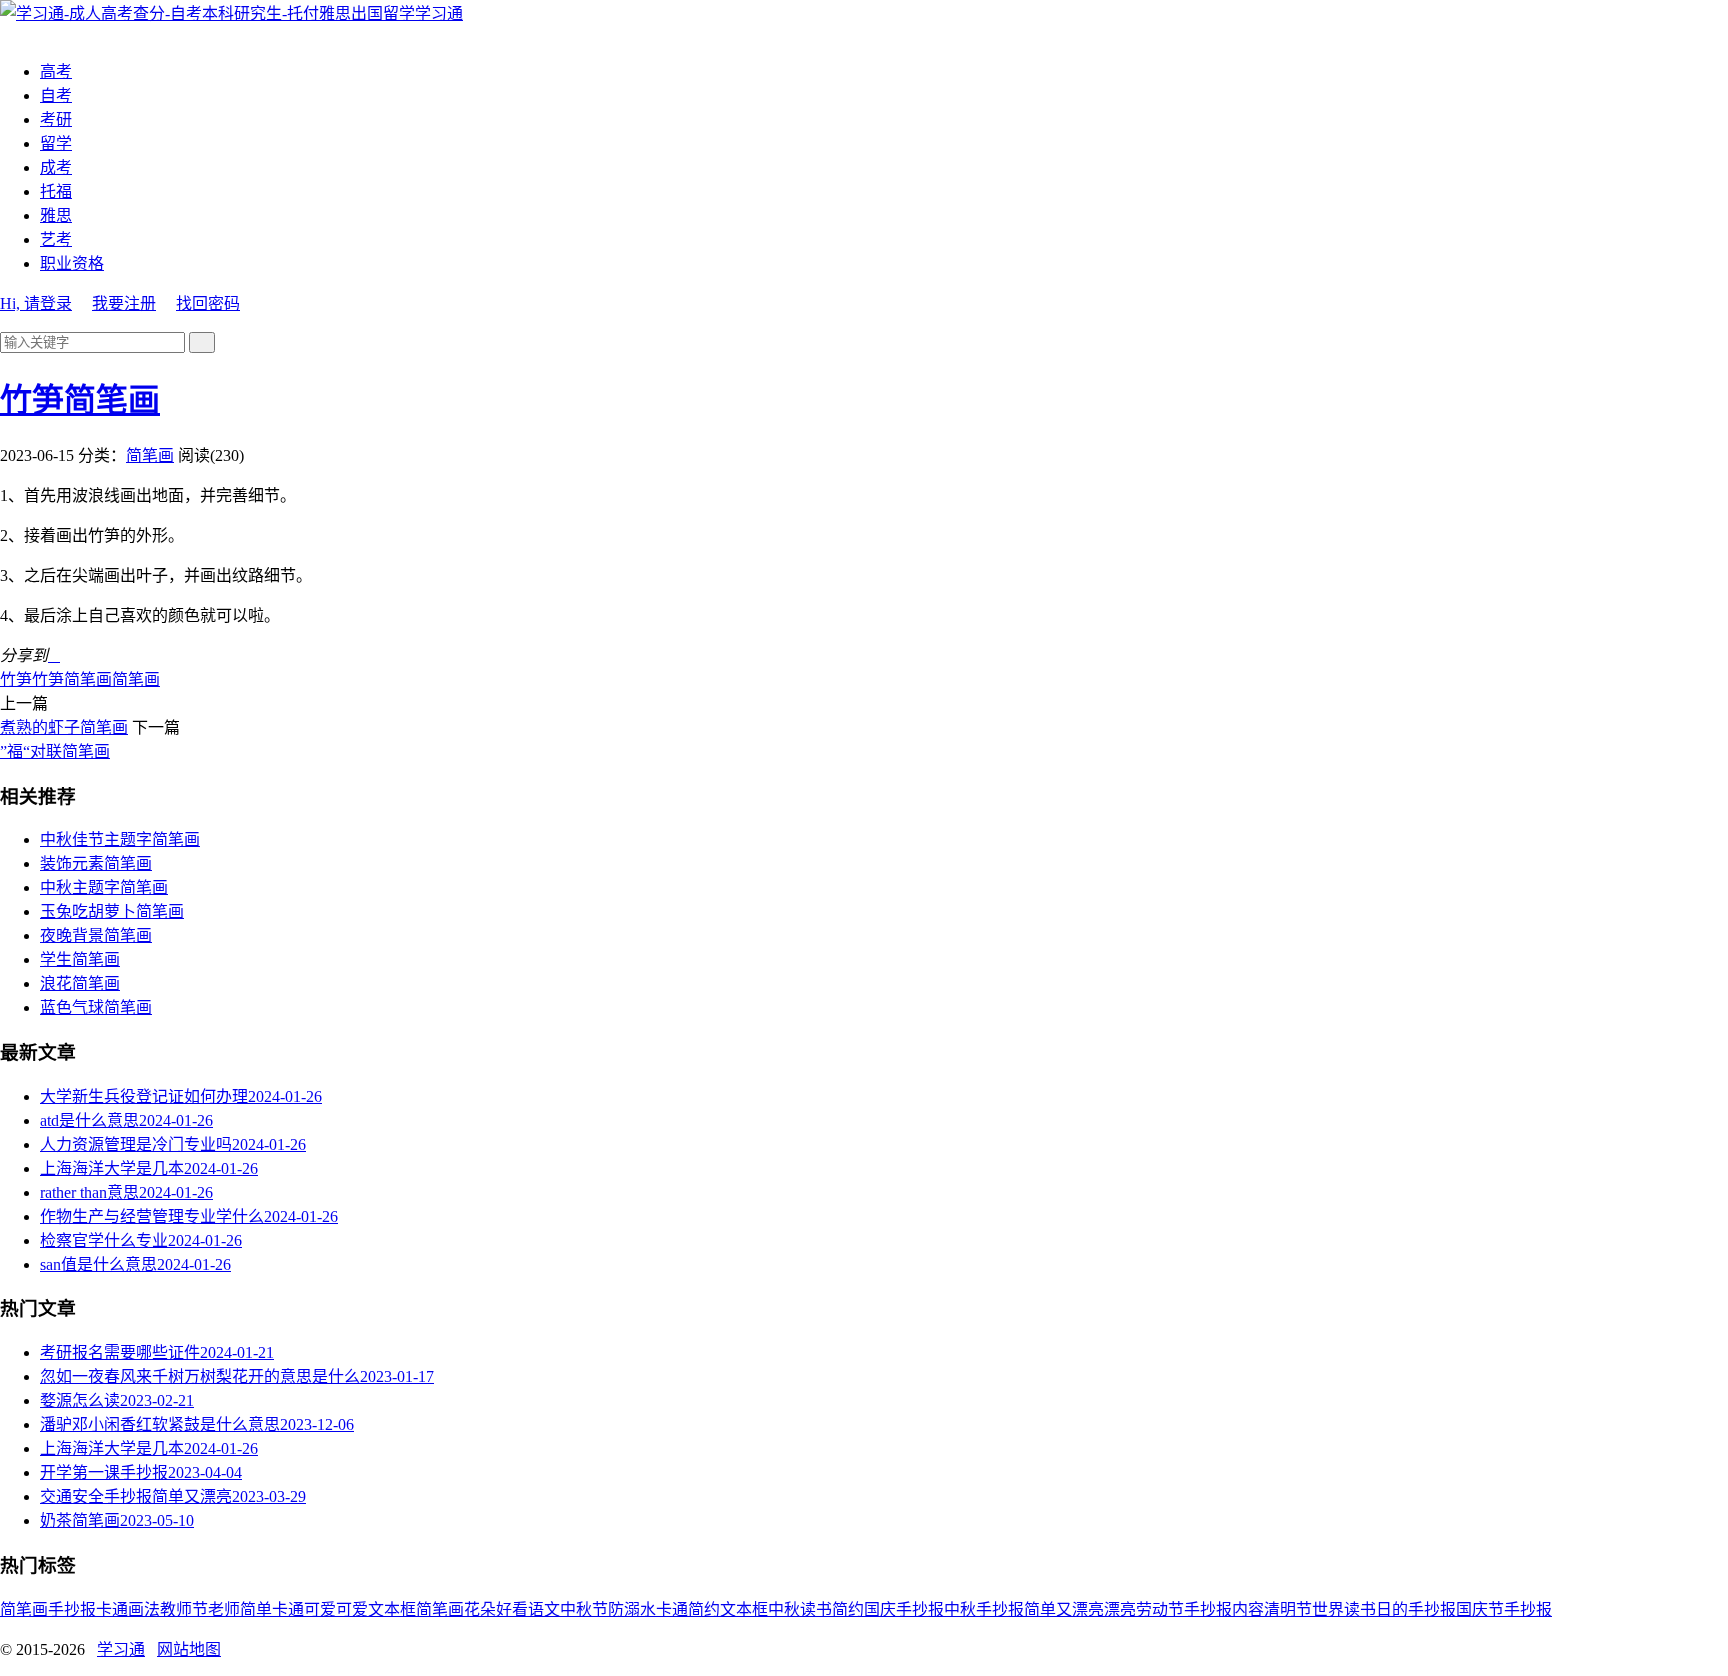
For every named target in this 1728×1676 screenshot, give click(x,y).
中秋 (784, 1609)
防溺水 (632, 1609)
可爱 (352, 1609)
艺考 (56, 239)
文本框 (744, 1609)
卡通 (112, 1609)
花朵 (480, 1609)
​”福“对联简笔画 (55, 751)
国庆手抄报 (904, 1609)
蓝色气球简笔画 (96, 1007)
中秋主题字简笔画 (104, 887)
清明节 (1288, 1609)
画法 (144, 1609)
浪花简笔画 (80, 983)
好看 (512, 1609)
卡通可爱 (304, 1609)
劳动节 (1160, 1609)
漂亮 (1120, 1609)
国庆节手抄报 (1504, 1609)
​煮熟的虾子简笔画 (64, 727)
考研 (56, 119)
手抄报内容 (1224, 1609)
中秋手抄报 (984, 1609)
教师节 (184, 1609)
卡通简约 (688, 1609)
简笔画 (150, 455)
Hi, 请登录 (36, 303)
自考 (56, 95)
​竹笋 (16, 679)
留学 (56, 143)
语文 (544, 1609)
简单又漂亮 (1064, 1609)
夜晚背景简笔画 (96, 935)
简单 (256, 1609)
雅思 (56, 215)
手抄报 (72, 1609)
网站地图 (189, 1649)
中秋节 (584, 1609)
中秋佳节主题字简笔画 (120, 839)
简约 (848, 1609)
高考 (56, 71)
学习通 (439, 13)
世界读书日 (1352, 1609)
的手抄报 (1424, 1609)
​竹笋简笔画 (80, 400)
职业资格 (72, 263)
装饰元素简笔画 (96, 863)
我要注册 (124, 303)
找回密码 (208, 303)
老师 (224, 1609)
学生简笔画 (80, 959)
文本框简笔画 (416, 1609)
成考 (56, 167)
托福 (56, 191)
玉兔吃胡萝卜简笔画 (112, 911)
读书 (816, 1609)
